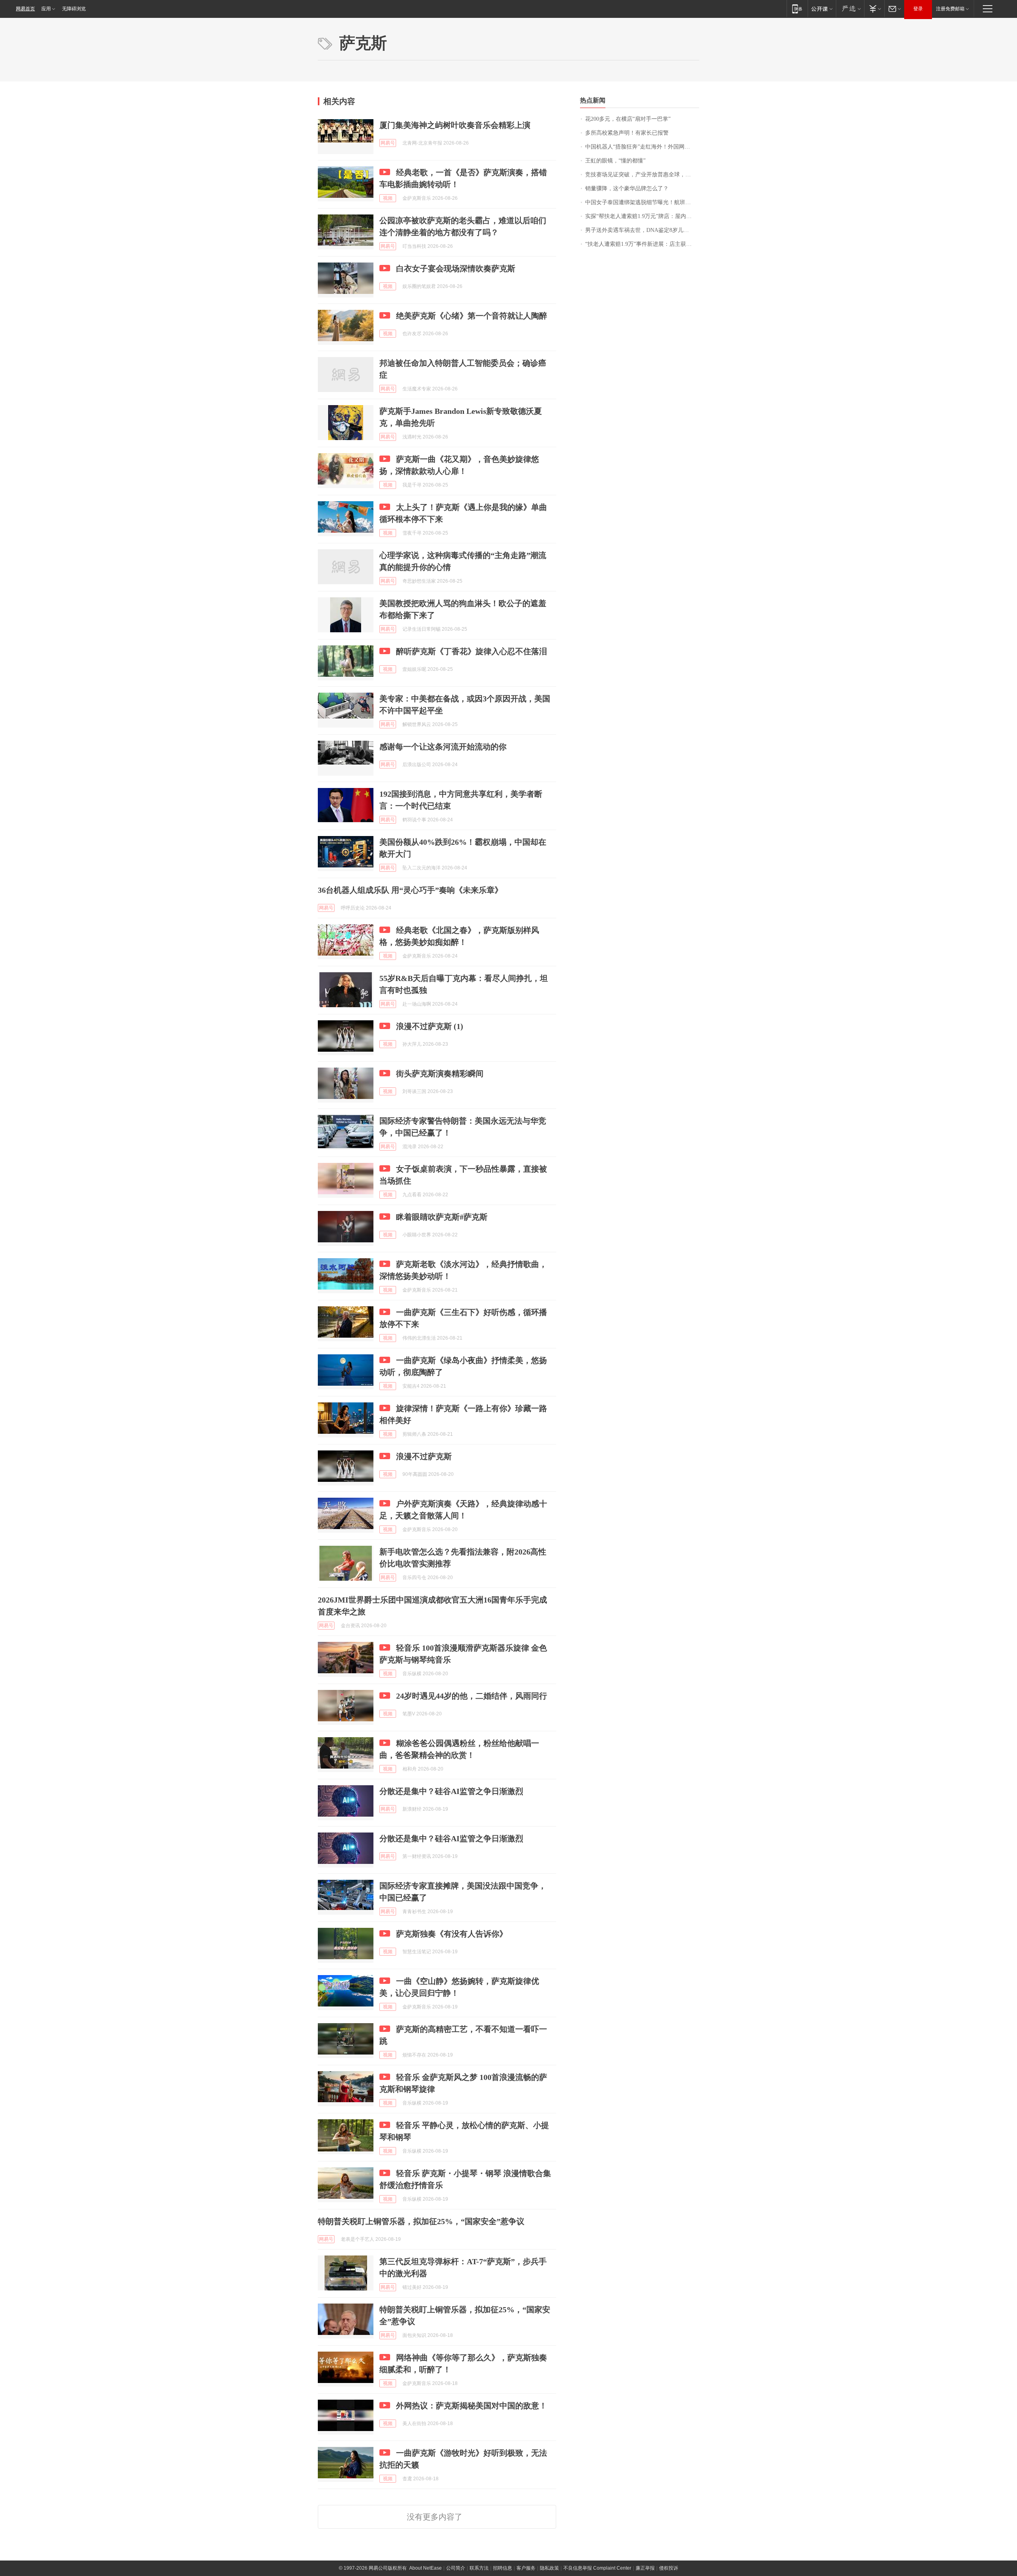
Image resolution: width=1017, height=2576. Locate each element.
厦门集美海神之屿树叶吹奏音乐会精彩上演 (455, 125)
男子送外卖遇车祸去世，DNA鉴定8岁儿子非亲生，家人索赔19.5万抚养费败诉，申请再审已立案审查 (642, 230)
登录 (918, 9)
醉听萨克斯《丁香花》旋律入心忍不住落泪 (472, 651)
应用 (46, 9)
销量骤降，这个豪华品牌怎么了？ (627, 188)
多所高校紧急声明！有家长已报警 (627, 133)
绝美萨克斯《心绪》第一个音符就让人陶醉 (472, 316)
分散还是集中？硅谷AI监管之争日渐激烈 (451, 1791)
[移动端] (797, 9)
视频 (388, 198)
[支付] (874, 9)
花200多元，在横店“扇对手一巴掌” (628, 119)
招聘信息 (503, 2568)
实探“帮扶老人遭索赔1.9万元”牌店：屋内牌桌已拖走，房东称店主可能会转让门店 (642, 216)
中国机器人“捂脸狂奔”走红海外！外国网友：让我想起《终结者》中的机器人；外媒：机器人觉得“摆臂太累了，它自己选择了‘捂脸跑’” (642, 147)
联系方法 (479, 2568)
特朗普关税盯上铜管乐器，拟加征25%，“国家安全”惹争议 (421, 2221)
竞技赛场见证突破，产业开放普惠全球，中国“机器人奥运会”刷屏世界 (642, 175)
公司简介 (456, 2568)
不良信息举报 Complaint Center (597, 2568)
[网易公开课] (822, 9)
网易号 (388, 143)
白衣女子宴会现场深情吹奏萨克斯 (456, 268)
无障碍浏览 (74, 9)
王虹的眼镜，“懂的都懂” (615, 161)
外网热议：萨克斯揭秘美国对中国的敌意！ (472, 2406)
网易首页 (25, 9)
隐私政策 (549, 2568)
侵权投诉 (669, 2568)
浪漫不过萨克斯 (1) (430, 1026)
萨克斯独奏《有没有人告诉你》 (452, 1934)
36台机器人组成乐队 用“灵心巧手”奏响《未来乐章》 (410, 890)
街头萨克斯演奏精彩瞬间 (440, 1074)
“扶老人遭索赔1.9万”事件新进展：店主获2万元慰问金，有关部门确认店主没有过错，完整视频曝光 (642, 244)
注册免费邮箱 (950, 9)
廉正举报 (645, 2568)
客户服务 (526, 2568)
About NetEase (425, 2568)
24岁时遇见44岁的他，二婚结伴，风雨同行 (472, 1696)
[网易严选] (850, 9)
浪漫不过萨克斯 (424, 1456)
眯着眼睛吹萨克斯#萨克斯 (442, 1217)
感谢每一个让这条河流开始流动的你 (443, 747)
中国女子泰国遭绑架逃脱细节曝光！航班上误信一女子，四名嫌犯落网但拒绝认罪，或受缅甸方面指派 (642, 202)
